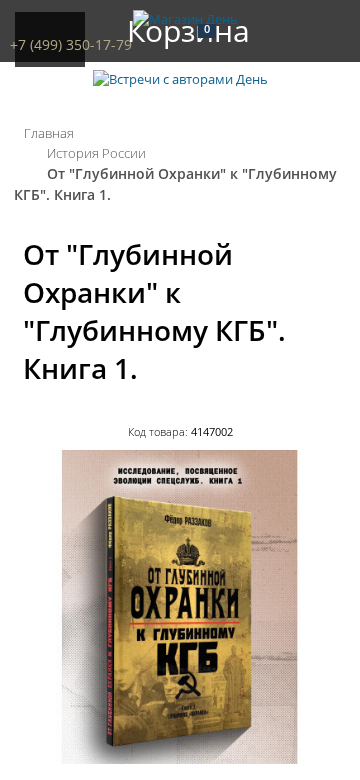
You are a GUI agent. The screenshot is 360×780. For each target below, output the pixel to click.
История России (96, 153)
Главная (49, 133)
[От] (180, 759)
